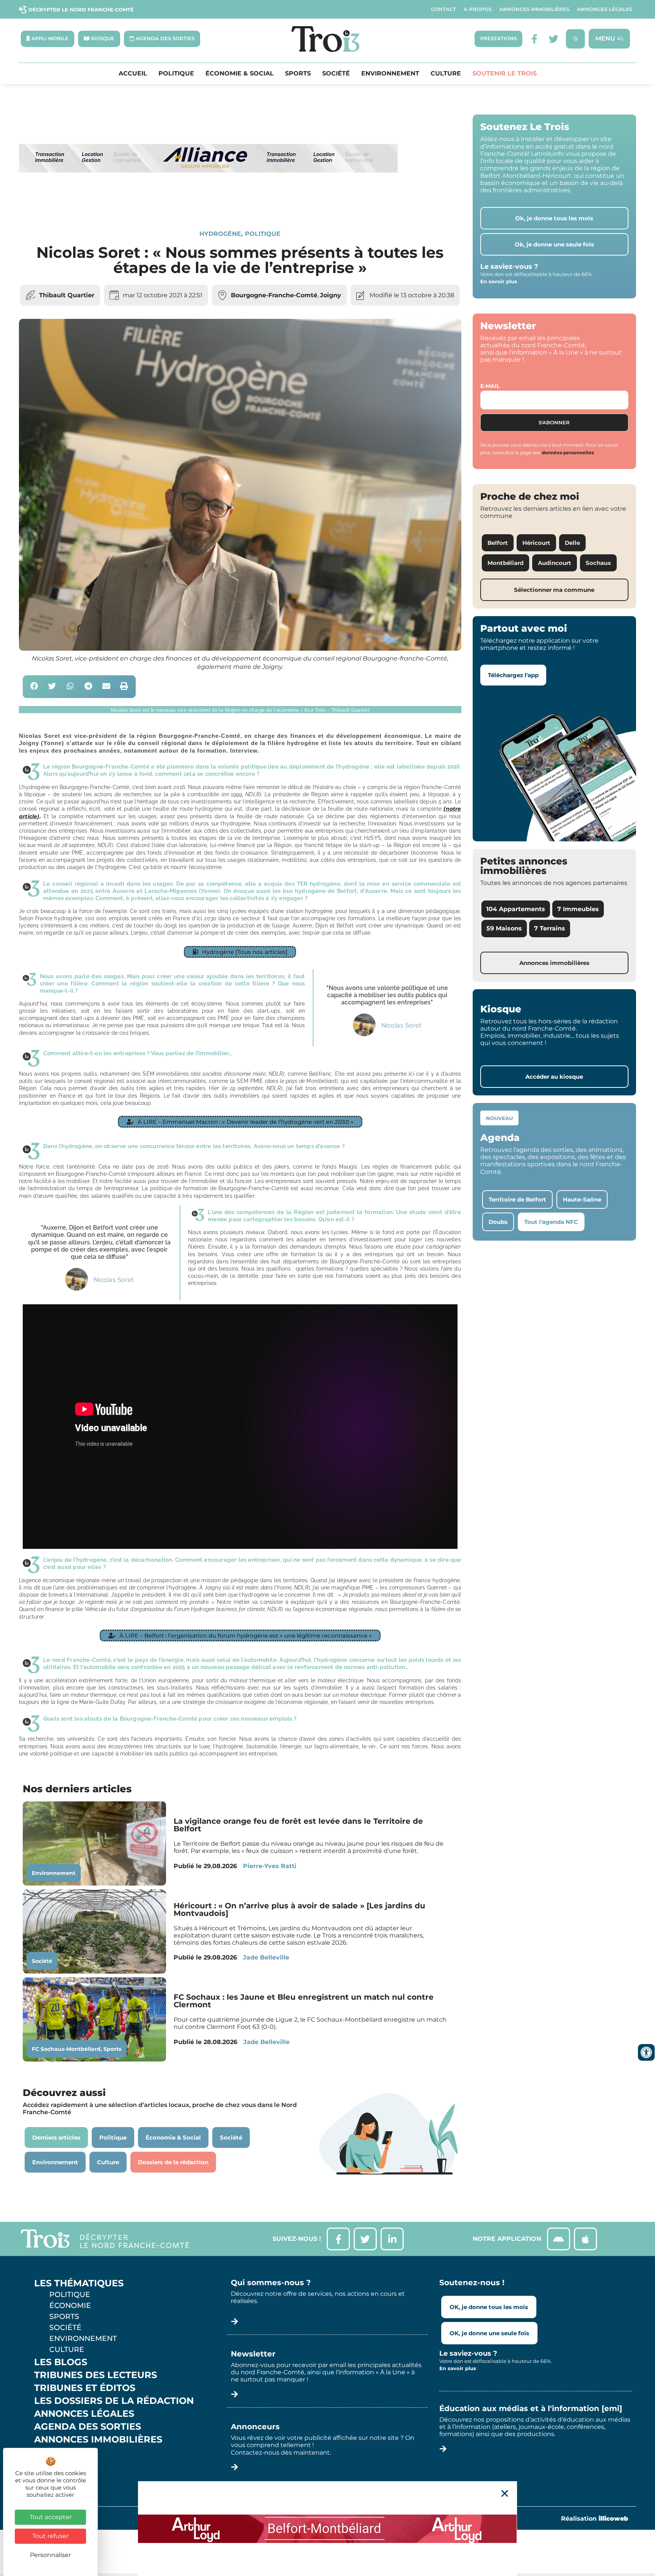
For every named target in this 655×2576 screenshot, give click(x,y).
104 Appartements (516, 909)
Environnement (390, 74)
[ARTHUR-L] (327, 2529)
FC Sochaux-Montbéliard (66, 2049)
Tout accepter (51, 2517)
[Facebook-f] (535, 39)
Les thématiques (79, 2283)
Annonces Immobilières (534, 9)
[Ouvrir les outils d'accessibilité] (646, 2052)
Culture (446, 74)
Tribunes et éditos (85, 2388)
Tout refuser (50, 2536)
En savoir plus (499, 281)
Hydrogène (220, 234)
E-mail (490, 386)
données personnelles (568, 453)
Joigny (331, 295)
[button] (34, 687)
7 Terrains (550, 928)
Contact (443, 9)
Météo (51, 2465)
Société (336, 74)
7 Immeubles (578, 909)
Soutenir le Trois (505, 74)
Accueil (133, 74)
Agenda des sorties (88, 2427)
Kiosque (56, 2452)
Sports (298, 74)
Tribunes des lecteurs (96, 2375)
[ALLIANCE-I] (208, 203)
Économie (70, 2305)
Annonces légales (605, 9)
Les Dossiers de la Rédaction (114, 2401)
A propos (478, 9)
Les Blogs (61, 2362)
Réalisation (595, 2519)
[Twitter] (554, 39)
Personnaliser (50, 2555)
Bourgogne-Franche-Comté (274, 295)
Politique (176, 74)
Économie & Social (240, 74)
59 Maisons (504, 928)
